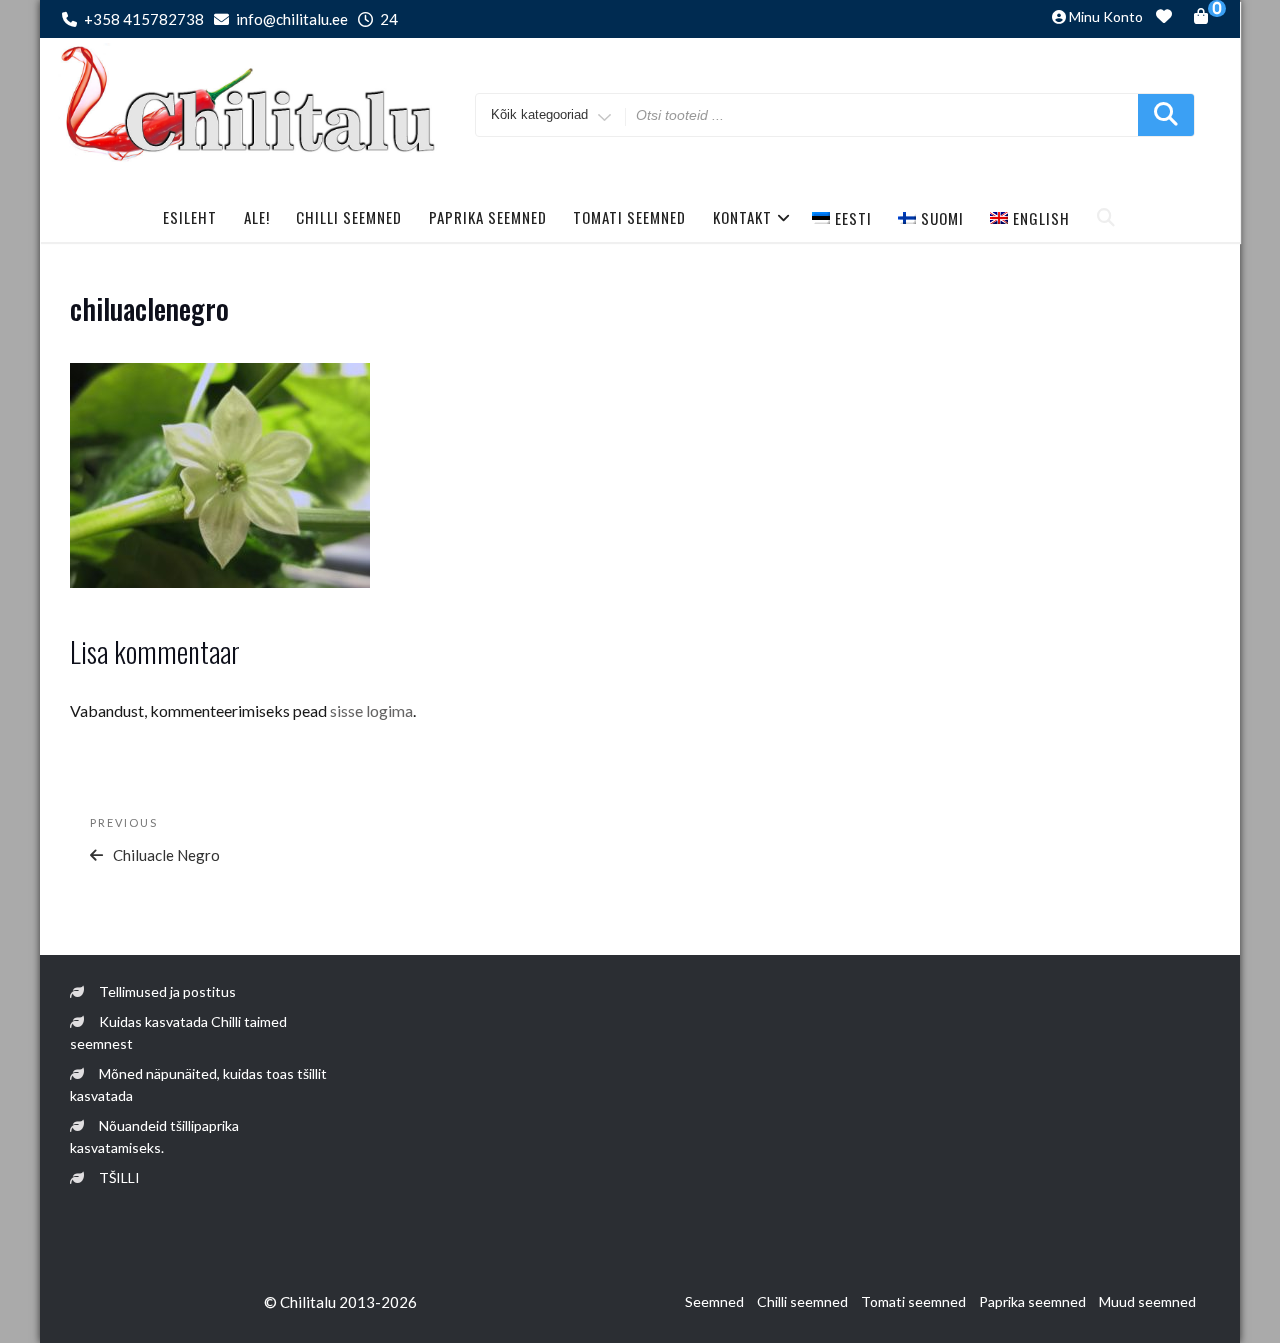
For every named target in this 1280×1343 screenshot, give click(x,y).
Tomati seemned (629, 217)
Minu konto (1106, 16)
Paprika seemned (488, 217)
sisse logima (371, 710)
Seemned (714, 1301)
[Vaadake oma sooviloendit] (1164, 19)
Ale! (257, 217)
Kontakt (742, 217)
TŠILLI (119, 1177)
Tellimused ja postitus (167, 991)
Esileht (190, 217)
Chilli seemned (349, 217)
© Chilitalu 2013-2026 (340, 1302)
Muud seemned (1147, 1301)
